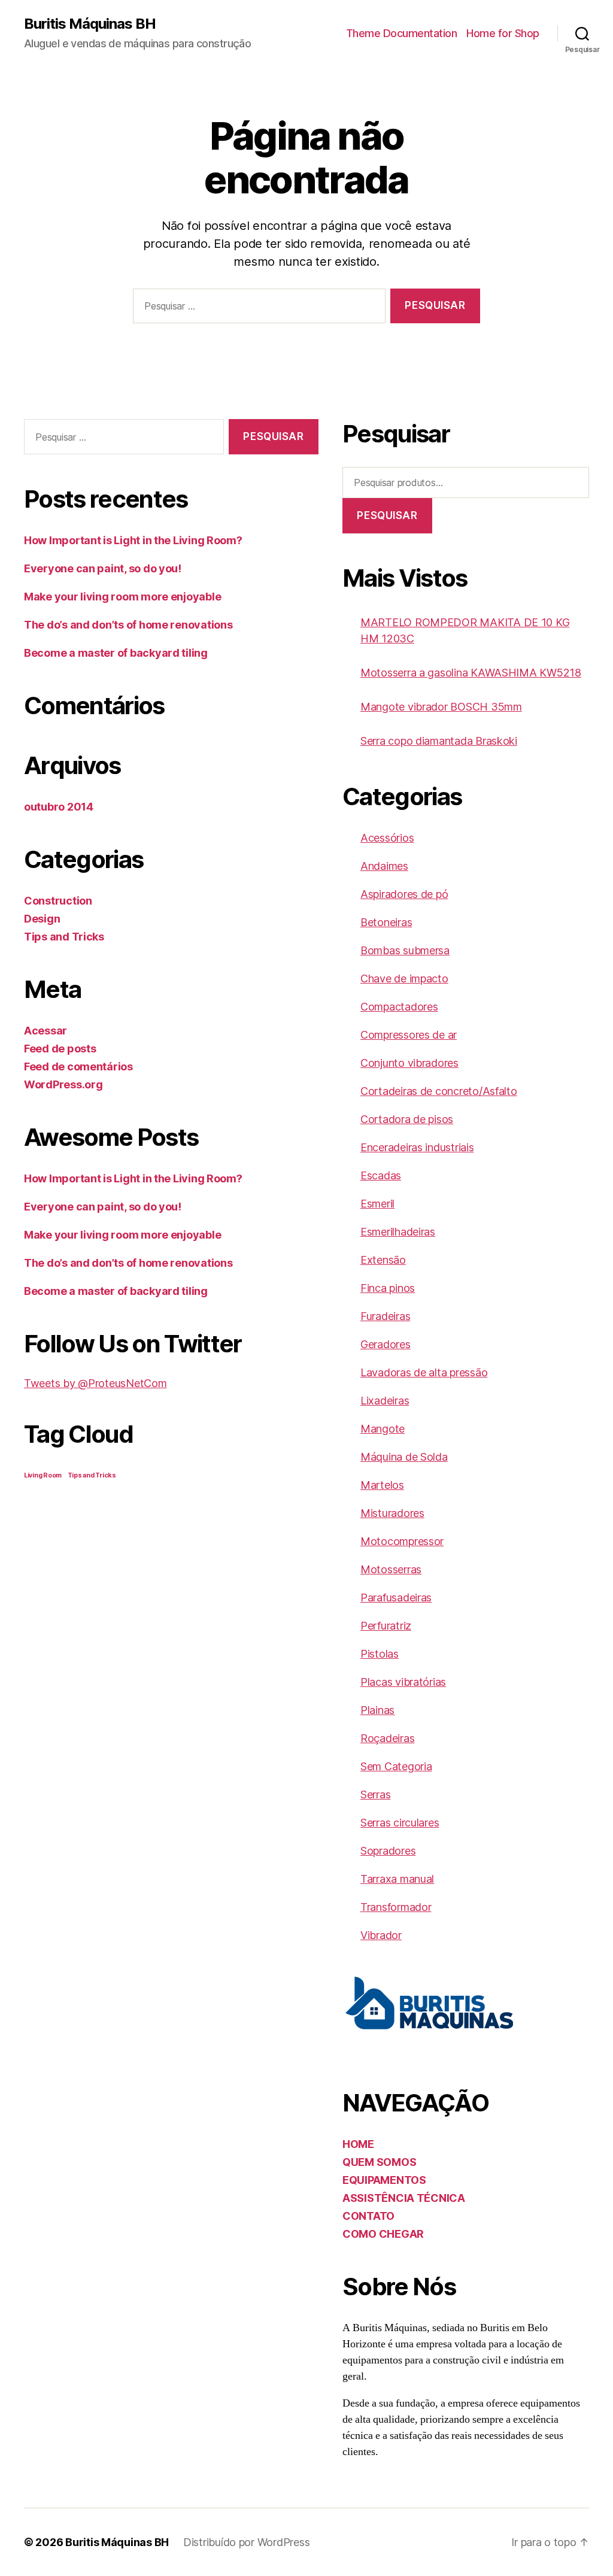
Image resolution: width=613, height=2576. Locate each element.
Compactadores (399, 1007)
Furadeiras (385, 1316)
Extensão (383, 1260)
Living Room (43, 1475)
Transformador (396, 1907)
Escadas (381, 1175)
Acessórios (387, 838)
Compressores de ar (409, 1035)
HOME (358, 2144)
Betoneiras (386, 922)
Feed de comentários (78, 1066)
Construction (58, 901)
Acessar (45, 1031)
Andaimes (384, 866)
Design (42, 919)
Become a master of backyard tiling (116, 653)
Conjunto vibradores (409, 1063)
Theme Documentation (402, 33)
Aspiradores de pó (404, 894)
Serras (375, 1794)
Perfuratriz (386, 1626)
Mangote (383, 1429)
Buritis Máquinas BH (90, 24)
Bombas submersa (405, 950)
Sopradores (388, 1851)
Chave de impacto (404, 978)
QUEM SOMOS (379, 2162)
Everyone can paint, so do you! (103, 568)
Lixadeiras (385, 1401)
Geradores (386, 1344)
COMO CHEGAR (383, 2234)
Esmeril (377, 1204)
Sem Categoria (396, 1766)
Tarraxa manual (397, 1879)
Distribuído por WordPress (246, 2542)
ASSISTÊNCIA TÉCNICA (404, 2198)
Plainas (377, 1710)
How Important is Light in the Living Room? (133, 540)
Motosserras (391, 1569)
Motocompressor (402, 1541)
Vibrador (381, 1935)
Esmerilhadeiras (398, 1232)
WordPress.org (63, 1084)
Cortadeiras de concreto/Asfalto (439, 1091)
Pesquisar (387, 515)
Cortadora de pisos (407, 1119)
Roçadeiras (387, 1738)
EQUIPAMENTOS (384, 2180)
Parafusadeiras (396, 1598)
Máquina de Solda (404, 1457)
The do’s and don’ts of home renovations (128, 625)
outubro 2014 (59, 807)
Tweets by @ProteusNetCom (95, 1383)
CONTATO (368, 2216)
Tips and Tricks (64, 937)
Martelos (382, 1485)
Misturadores (392, 1513)
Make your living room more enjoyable (122, 597)
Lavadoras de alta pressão (424, 1372)
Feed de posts (60, 1049)
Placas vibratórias (403, 1682)
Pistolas (380, 1654)
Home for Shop (503, 33)
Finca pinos (388, 1288)
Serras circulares (400, 1823)
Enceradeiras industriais (417, 1147)
